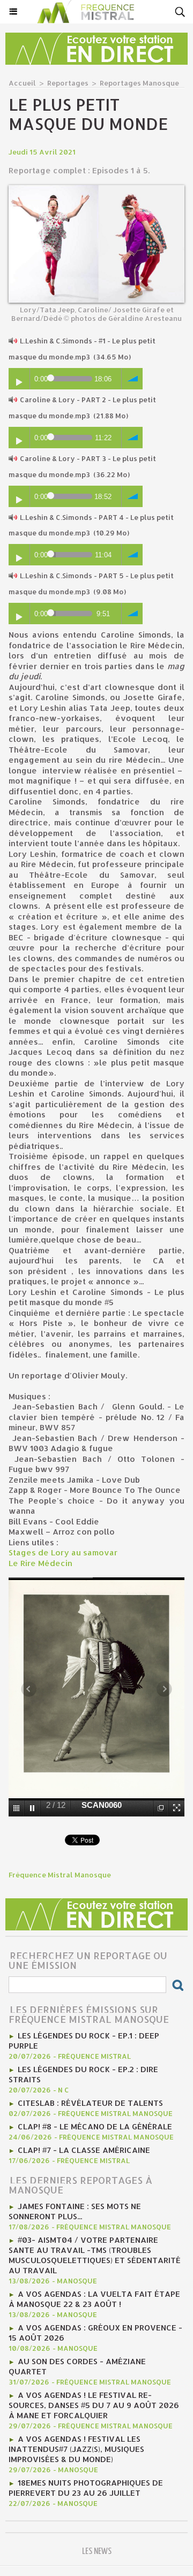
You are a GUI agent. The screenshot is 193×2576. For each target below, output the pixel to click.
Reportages (68, 83)
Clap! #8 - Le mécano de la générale (95, 2126)
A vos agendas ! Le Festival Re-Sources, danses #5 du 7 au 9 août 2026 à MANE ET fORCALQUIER (94, 2405)
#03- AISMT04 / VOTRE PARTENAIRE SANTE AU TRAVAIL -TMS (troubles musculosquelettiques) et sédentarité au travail (95, 2255)
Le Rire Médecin (40, 1563)
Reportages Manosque (139, 83)
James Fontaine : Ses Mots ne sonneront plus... (75, 2211)
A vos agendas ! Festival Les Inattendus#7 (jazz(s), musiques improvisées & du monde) (76, 2449)
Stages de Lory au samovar (64, 1552)
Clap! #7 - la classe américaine (84, 2150)
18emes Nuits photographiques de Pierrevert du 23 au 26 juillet (86, 2488)
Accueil (22, 83)
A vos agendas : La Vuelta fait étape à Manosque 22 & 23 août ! (94, 2299)
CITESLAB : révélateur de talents (90, 2103)
